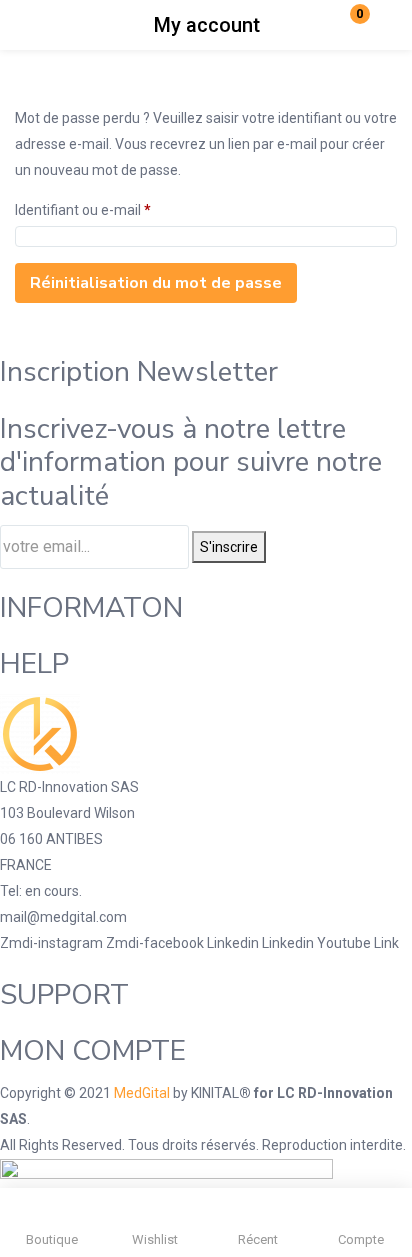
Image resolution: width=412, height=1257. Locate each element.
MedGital (142, 1093)
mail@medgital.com (63, 917)
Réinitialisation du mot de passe (156, 283)
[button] (347, 25)
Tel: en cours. (41, 891)
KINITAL (215, 1093)
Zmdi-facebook (156, 943)
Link (386, 943)
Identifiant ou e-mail (83, 209)
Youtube (345, 943)
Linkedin (234, 943)
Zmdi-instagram (53, 943)
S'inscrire (229, 547)
